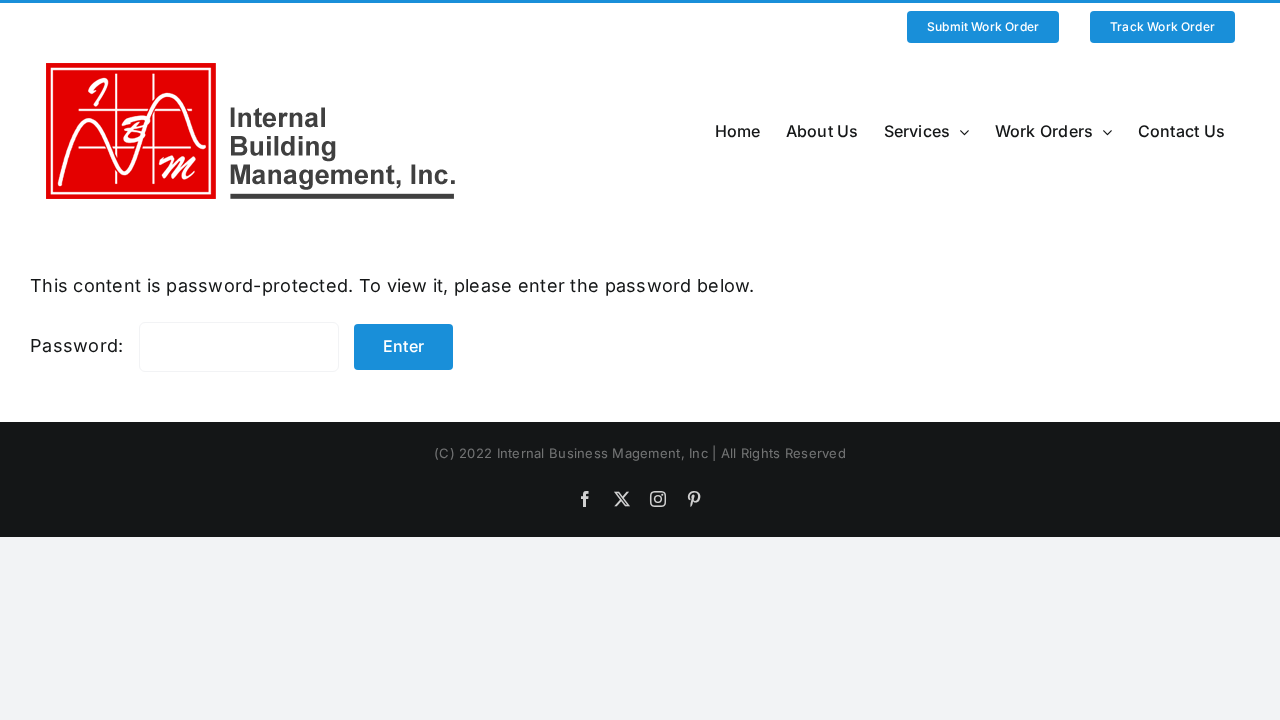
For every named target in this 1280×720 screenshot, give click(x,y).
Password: (79, 345)
